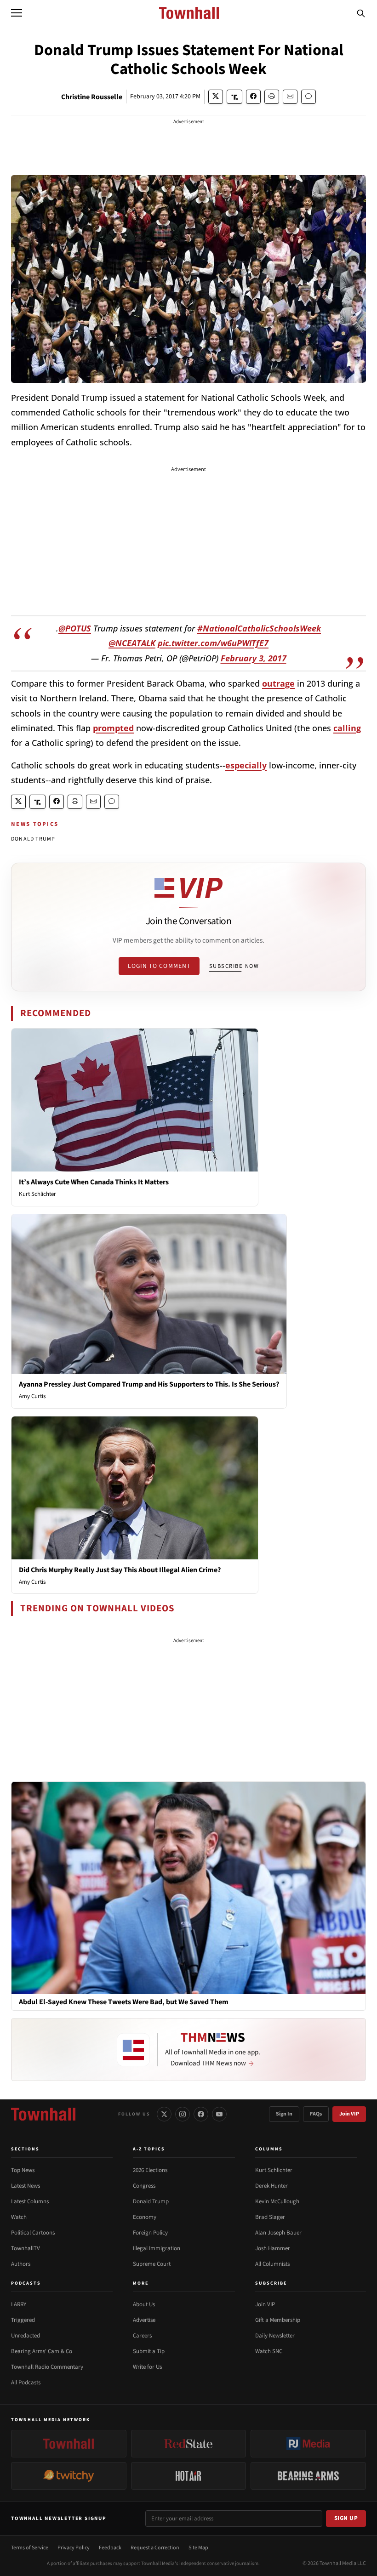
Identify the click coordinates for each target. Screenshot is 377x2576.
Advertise (144, 2320)
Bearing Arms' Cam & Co (42, 2351)
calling (347, 728)
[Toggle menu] (17, 13)
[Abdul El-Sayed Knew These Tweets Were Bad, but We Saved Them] (188, 1888)
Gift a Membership (278, 2320)
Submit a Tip (149, 2351)
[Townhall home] (43, 2114)
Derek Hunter (271, 2186)
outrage (278, 683)
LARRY (19, 2304)
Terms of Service (30, 2548)
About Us (144, 2304)
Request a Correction (155, 2548)
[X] (164, 2114)
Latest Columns (30, 2201)
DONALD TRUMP (33, 839)
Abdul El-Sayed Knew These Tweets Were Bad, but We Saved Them (124, 2002)
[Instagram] (183, 2114)
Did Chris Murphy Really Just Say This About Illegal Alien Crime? (120, 1570)
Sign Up (346, 2518)
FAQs (316, 2114)
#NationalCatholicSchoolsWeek (259, 628)
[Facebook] (201, 2114)
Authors (21, 2264)
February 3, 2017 (254, 658)
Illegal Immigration (157, 2248)
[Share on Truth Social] (235, 97)
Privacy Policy (74, 2548)
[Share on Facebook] (253, 97)
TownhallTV (26, 2248)
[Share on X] (216, 97)
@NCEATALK (132, 643)
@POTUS (75, 628)
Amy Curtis (32, 1396)
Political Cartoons (33, 2233)
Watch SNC (269, 2351)
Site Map (198, 2548)
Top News (23, 2170)
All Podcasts (26, 2383)
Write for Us (147, 2367)
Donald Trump (151, 2201)
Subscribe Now (234, 966)
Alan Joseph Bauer (278, 2233)
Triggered (23, 2320)
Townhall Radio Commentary (47, 2367)
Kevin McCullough (277, 2201)
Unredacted (26, 2336)
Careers (142, 2336)
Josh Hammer (273, 2248)
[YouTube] (219, 2114)
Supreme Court (152, 2264)
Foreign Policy (150, 2233)
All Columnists (272, 2264)
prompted (113, 728)
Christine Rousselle (92, 97)
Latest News (26, 2186)
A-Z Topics (149, 2149)
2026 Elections (150, 2170)
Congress (144, 2186)
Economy (145, 2217)
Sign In (284, 2114)
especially (246, 765)
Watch (19, 2217)
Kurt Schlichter (37, 1194)
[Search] (361, 13)
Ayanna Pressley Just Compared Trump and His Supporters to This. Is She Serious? (149, 1384)
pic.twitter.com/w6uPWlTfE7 (213, 643)
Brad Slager (270, 2217)
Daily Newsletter (275, 2336)
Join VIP (349, 2114)
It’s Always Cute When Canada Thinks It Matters (94, 1182)
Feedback (110, 2548)
